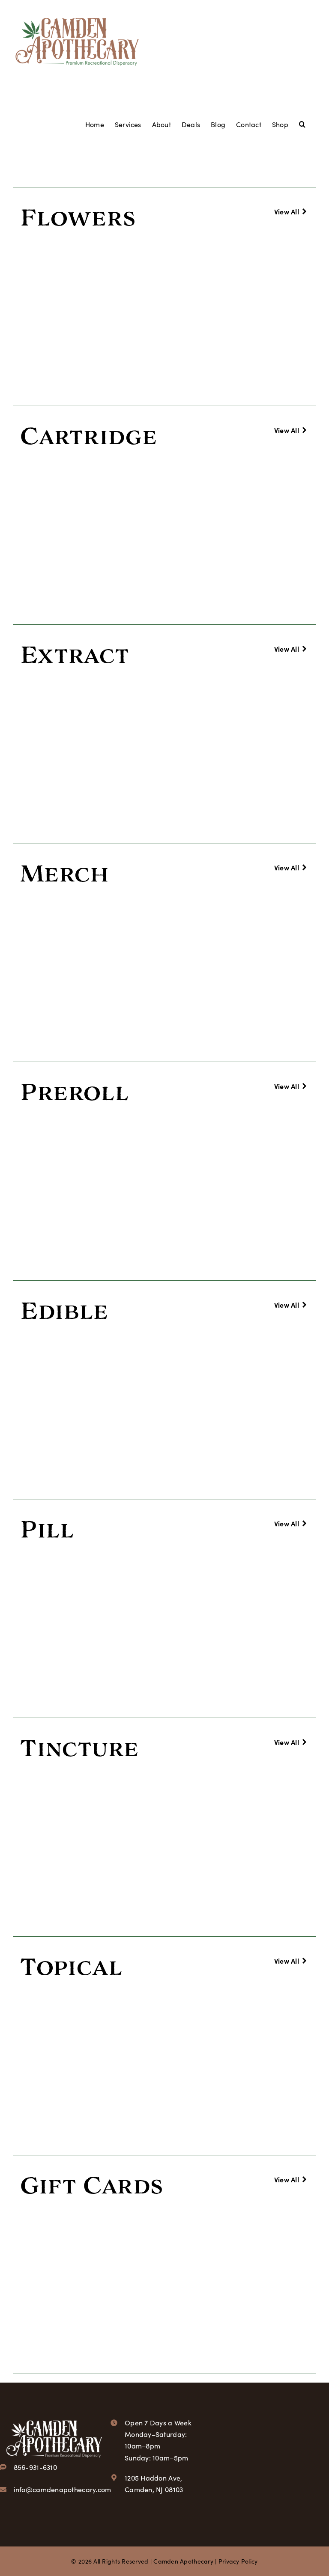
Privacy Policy (238, 2561)
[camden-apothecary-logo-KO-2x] (54, 2420)
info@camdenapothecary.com (63, 2489)
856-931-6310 (35, 2467)
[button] (302, 123)
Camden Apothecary (183, 2561)
